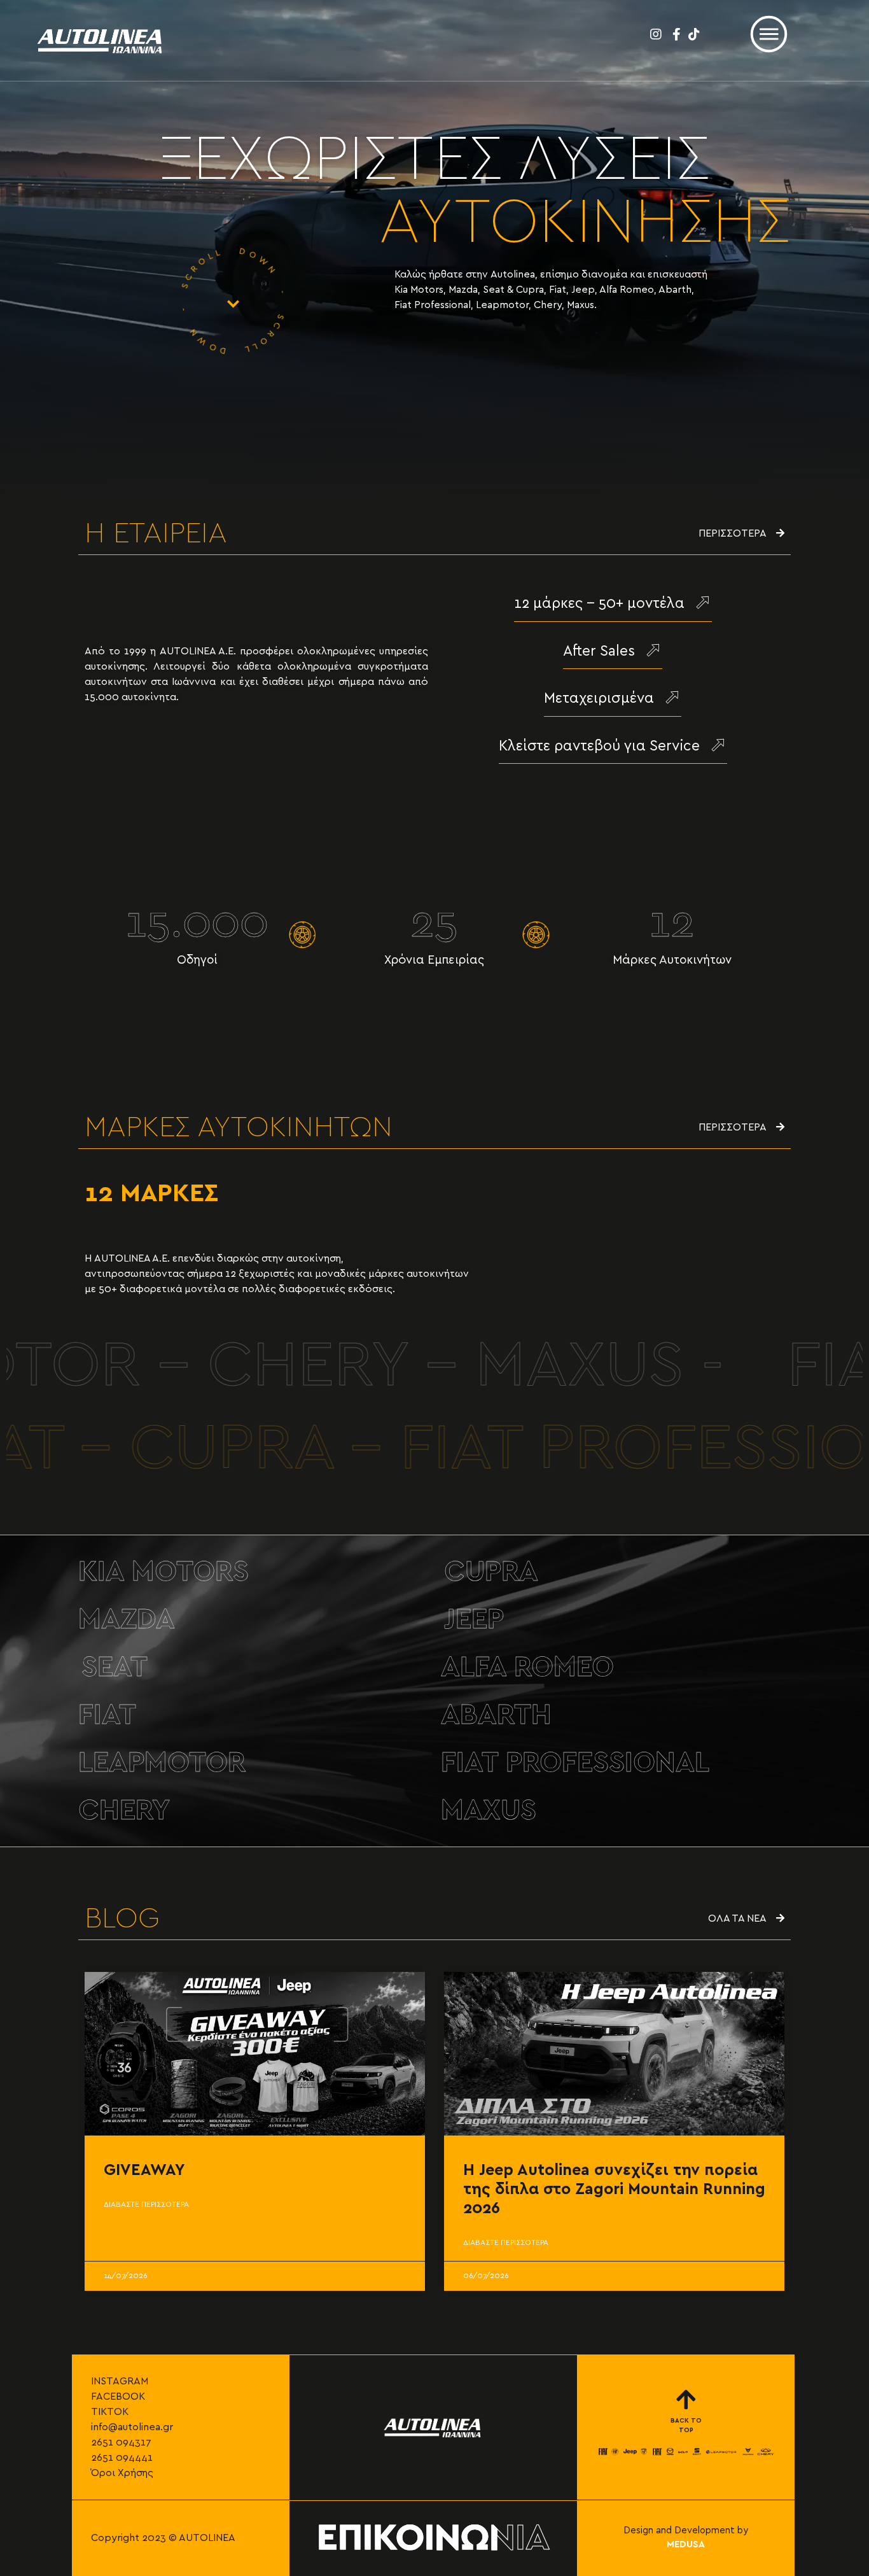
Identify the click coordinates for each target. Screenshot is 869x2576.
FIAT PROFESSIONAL (575, 1763)
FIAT (107, 1715)
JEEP (474, 1620)
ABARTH (496, 1715)
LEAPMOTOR (162, 1763)
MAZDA (127, 1620)
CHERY (124, 1811)
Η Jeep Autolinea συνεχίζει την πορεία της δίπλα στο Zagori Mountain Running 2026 (614, 2189)
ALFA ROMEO (527, 1667)
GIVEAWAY (144, 2170)
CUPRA (491, 1572)
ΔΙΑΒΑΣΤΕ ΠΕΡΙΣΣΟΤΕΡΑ (146, 2204)
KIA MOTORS (163, 1572)
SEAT (115, 1667)
